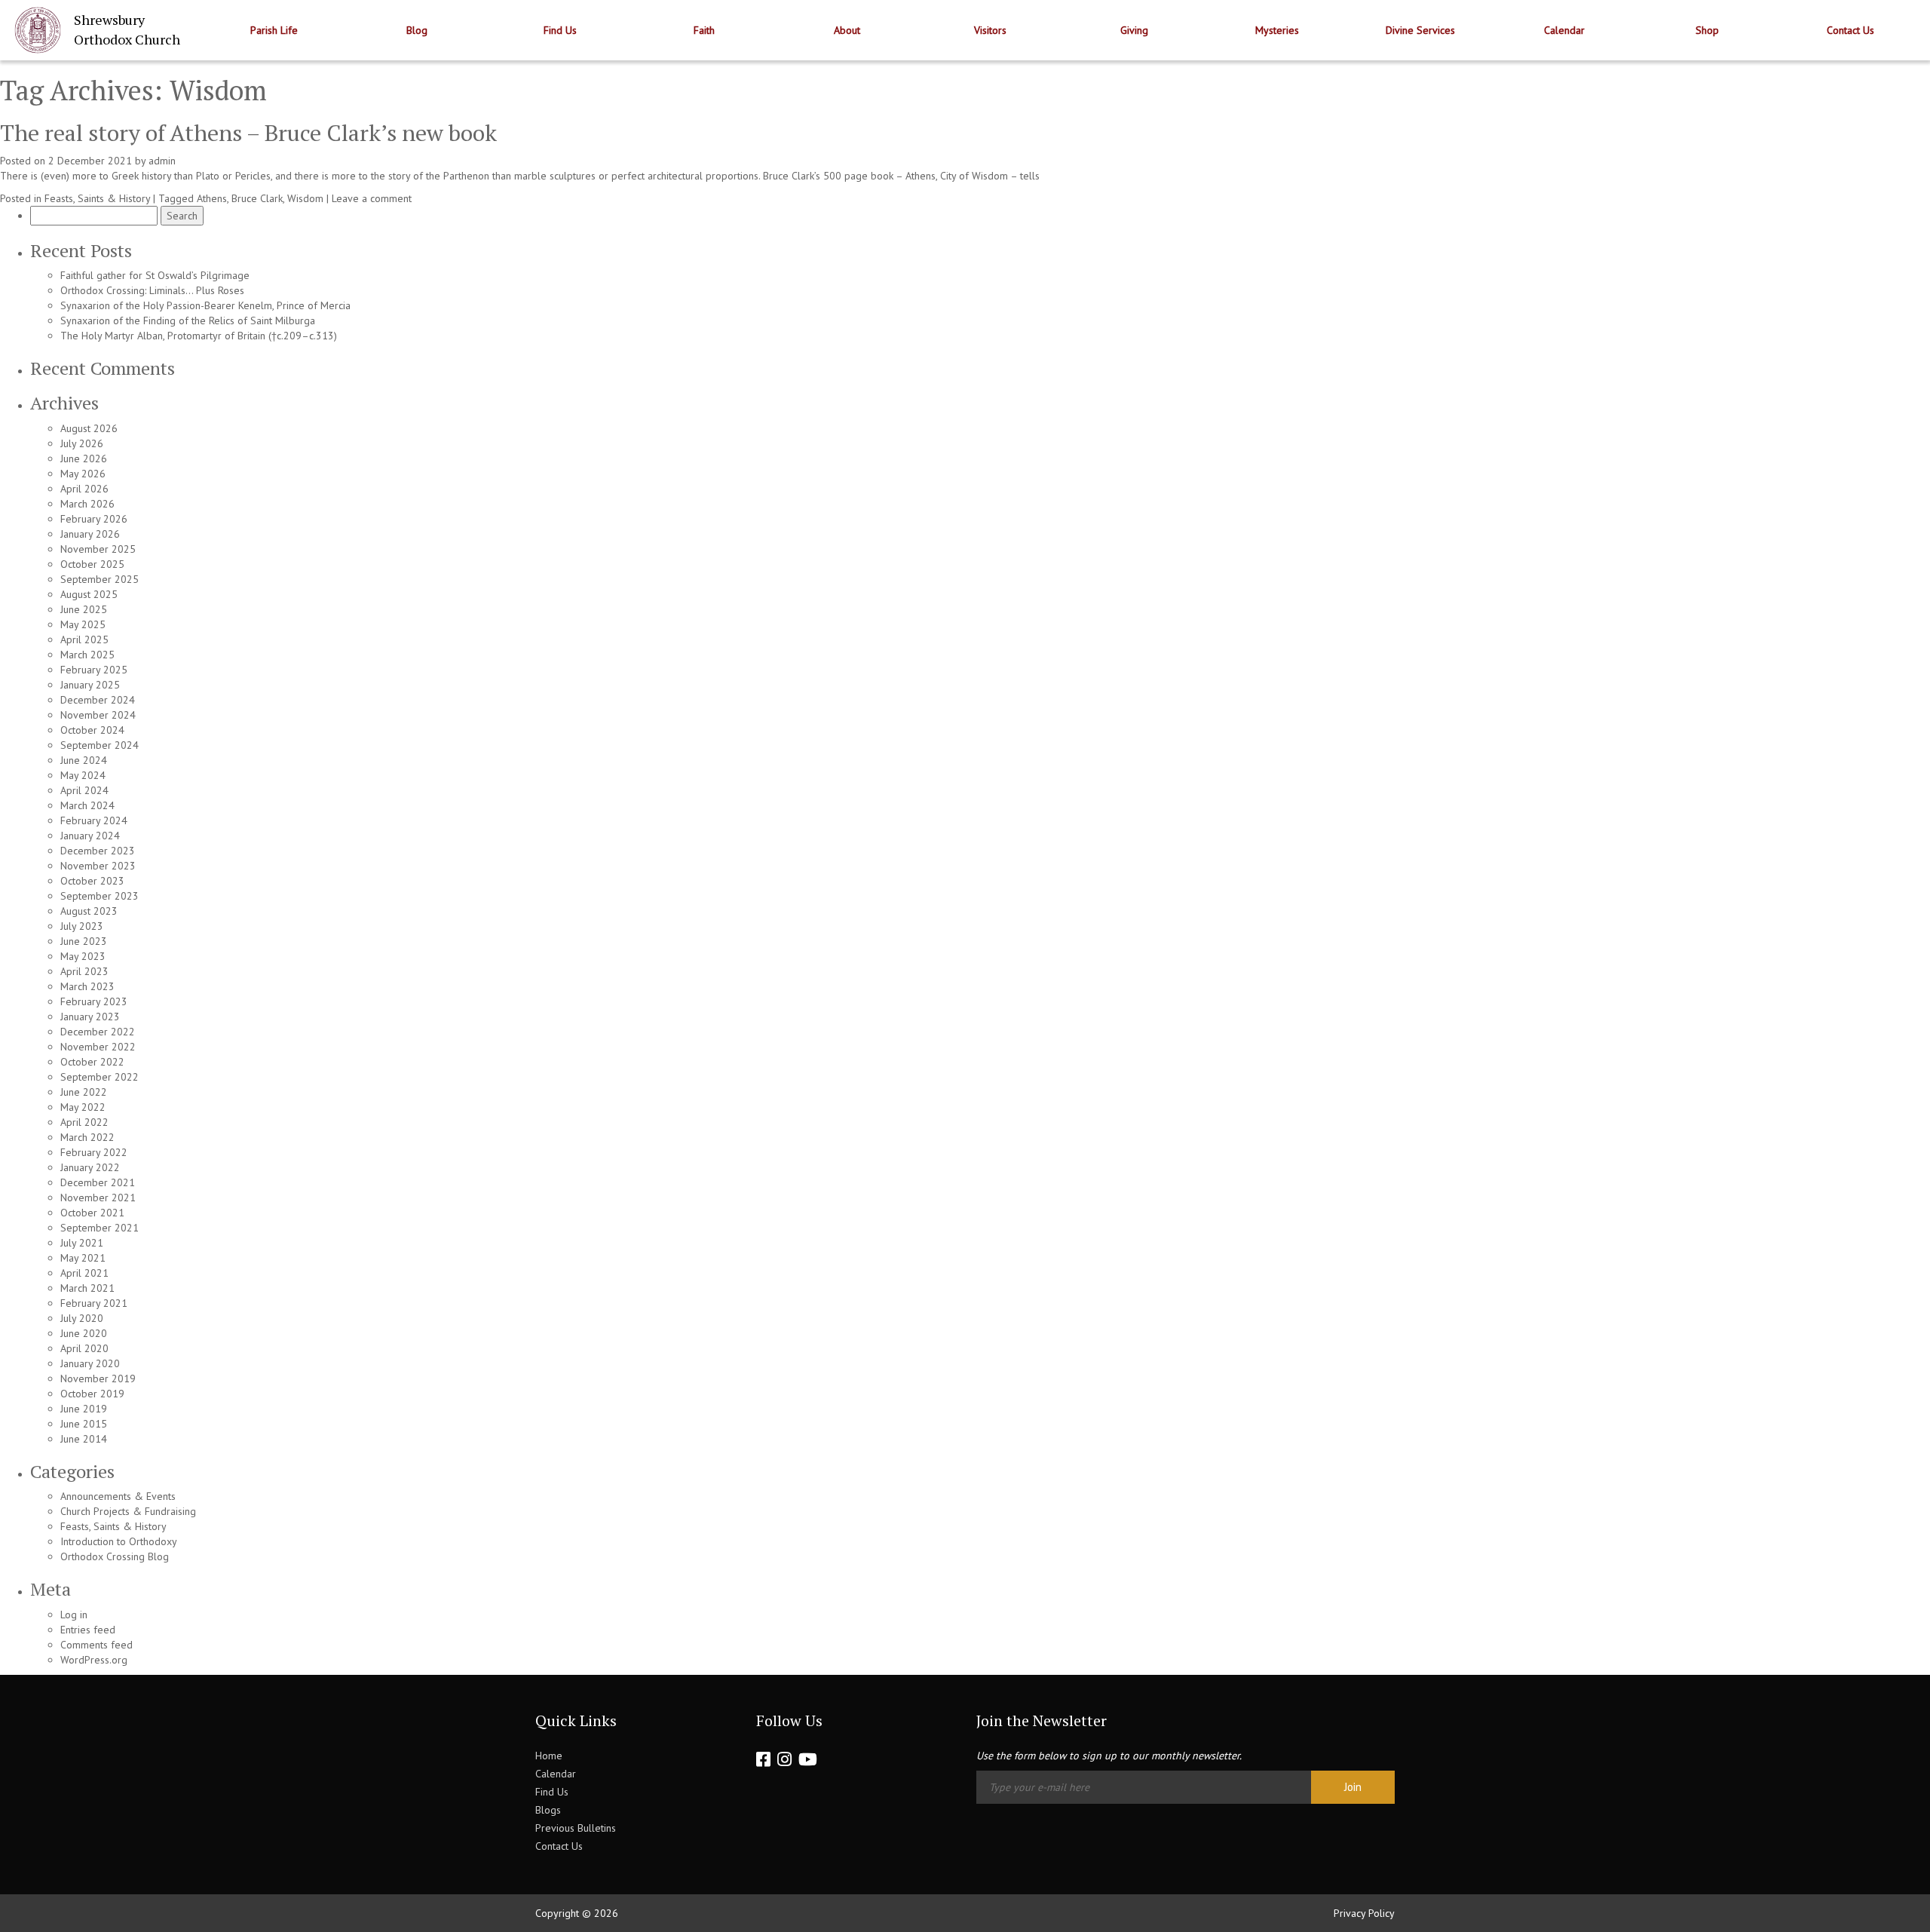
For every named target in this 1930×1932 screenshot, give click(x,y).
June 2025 (84, 609)
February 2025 (94, 670)
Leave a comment (372, 198)
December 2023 (98, 851)
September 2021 (100, 1228)
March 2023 (87, 986)
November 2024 (98, 715)
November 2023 (98, 866)
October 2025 (92, 564)
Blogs (548, 1810)
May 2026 (83, 474)
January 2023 (90, 1017)
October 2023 (92, 881)
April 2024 (84, 790)
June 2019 (84, 1409)
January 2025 (90, 685)
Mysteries (1277, 30)
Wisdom (305, 198)
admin (162, 161)
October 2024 (92, 730)
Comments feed (96, 1645)
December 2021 (98, 1182)
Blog (417, 30)
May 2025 (83, 624)
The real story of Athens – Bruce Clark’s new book (248, 133)
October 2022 (92, 1062)
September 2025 (100, 579)
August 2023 (89, 911)
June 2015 (84, 1424)
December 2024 (98, 700)
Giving (1134, 30)
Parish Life (274, 30)
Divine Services (1420, 30)
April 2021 (84, 1273)
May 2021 (83, 1258)
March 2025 (87, 655)
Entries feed (88, 1630)
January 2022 (90, 1167)
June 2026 (84, 458)
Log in (74, 1615)
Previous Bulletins (576, 1828)
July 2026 (82, 443)
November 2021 (98, 1198)
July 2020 (82, 1318)
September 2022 (100, 1077)
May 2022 (83, 1107)
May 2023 (83, 956)
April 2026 (84, 489)
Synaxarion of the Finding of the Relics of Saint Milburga (188, 320)
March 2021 (87, 1288)
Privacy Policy (1364, 1913)
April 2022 (84, 1122)
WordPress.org (94, 1660)
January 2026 (90, 534)
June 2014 (84, 1439)
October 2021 (92, 1213)
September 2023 (100, 896)
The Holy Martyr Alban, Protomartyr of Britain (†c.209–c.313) (199, 336)
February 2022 (94, 1152)
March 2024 (87, 805)
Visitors (990, 30)
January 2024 (90, 836)
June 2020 (84, 1333)
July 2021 (82, 1243)
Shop (1707, 30)
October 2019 (92, 1394)
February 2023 (94, 1001)
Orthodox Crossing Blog (115, 1556)
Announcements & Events (118, 1496)
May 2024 (83, 775)
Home (549, 1756)
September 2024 (100, 745)
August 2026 (89, 428)
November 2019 (98, 1378)
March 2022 (87, 1137)
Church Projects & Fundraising (128, 1511)
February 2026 (94, 519)
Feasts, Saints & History (97, 198)
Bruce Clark (257, 198)
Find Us (560, 30)
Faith (704, 30)
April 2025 (84, 639)
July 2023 (82, 926)
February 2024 (94, 820)
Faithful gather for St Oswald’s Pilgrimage (155, 275)
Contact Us (1850, 30)
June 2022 (84, 1092)
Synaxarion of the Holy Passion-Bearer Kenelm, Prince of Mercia (205, 305)
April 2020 (84, 1348)
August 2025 (89, 594)
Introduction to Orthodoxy (119, 1541)
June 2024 (84, 760)
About (847, 30)
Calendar (1564, 30)
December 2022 (98, 1032)
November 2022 (98, 1047)
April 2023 (84, 971)
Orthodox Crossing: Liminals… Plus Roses (152, 290)
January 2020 (90, 1363)
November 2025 (98, 549)
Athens (212, 198)
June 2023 (84, 941)
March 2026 (87, 504)
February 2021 (94, 1303)
